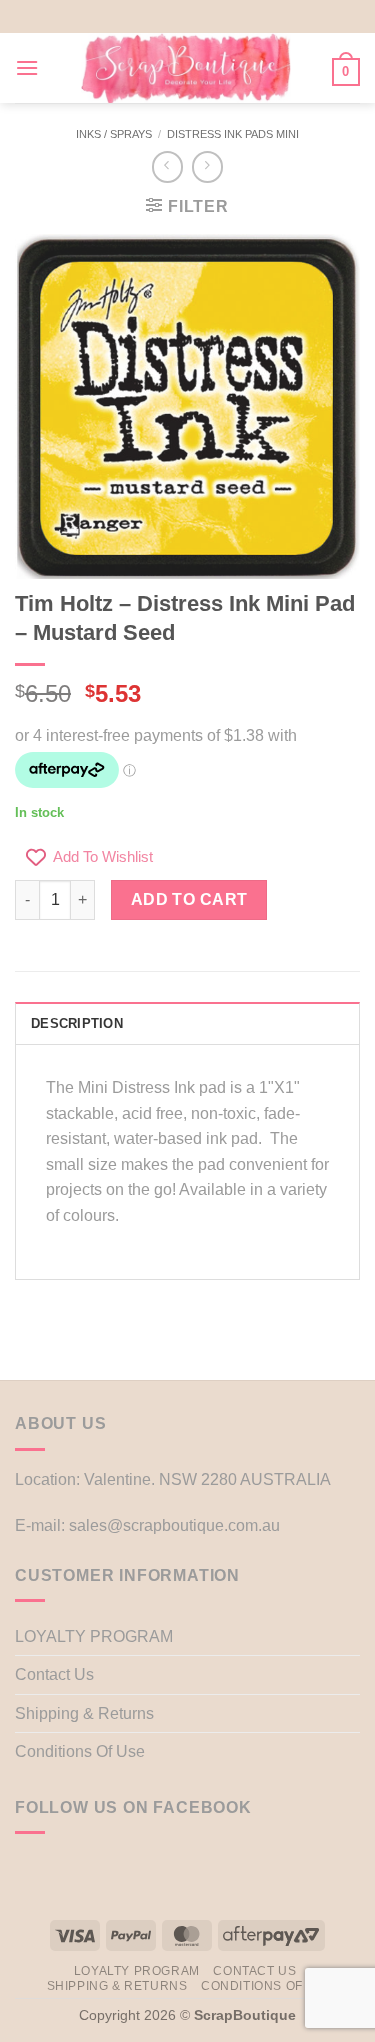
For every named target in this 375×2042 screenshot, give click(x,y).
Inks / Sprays (114, 134)
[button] (27, 67)
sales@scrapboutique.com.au (174, 1525)
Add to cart (189, 899)
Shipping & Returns (84, 1713)
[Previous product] (207, 166)
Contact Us (54, 1674)
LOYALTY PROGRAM (94, 1636)
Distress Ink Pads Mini (233, 134)
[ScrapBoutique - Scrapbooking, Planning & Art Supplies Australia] (185, 68)
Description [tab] (77, 1023)
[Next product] (167, 166)
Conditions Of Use (80, 1751)
